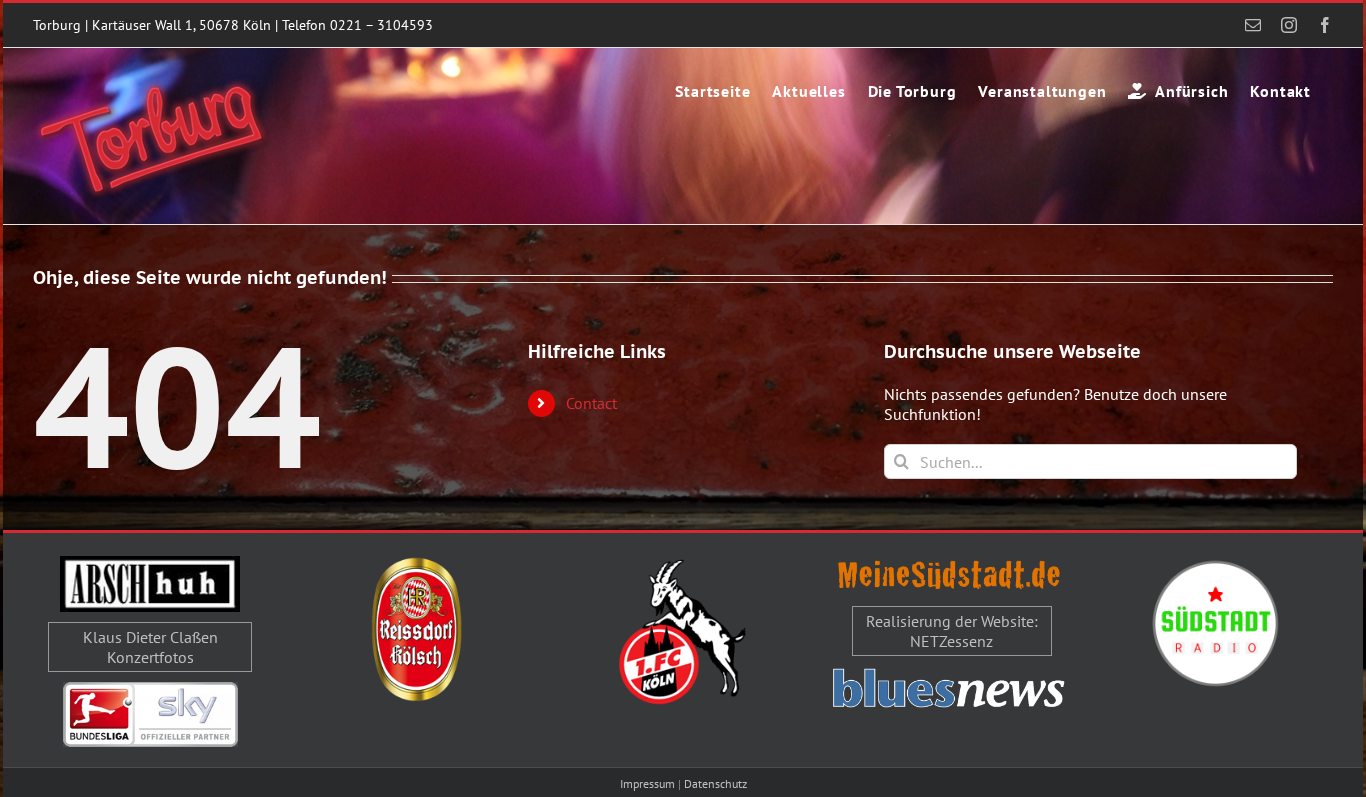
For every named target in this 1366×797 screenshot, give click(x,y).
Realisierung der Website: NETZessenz (952, 631)
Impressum (647, 783)
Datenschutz (715, 783)
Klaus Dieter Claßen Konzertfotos (150, 647)
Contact (591, 403)
